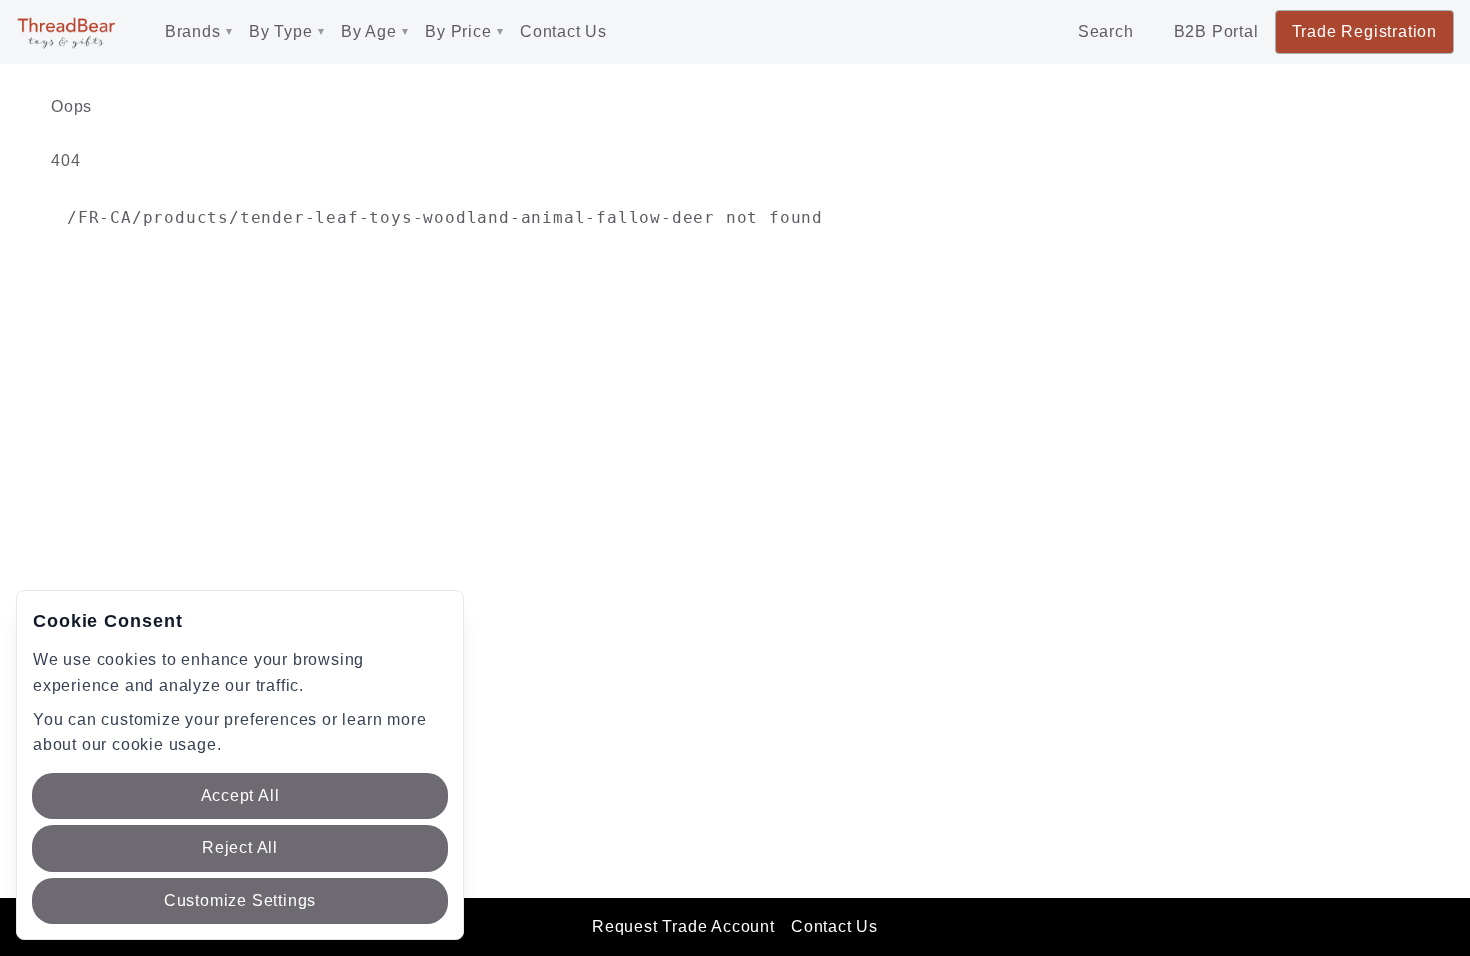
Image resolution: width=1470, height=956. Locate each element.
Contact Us (563, 31)
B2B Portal (1216, 31)
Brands (193, 31)
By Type (281, 31)
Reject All (240, 847)
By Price (458, 31)
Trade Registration (1364, 31)
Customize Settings (240, 900)
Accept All (240, 795)
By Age (369, 31)
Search (1106, 31)
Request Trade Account (683, 926)
